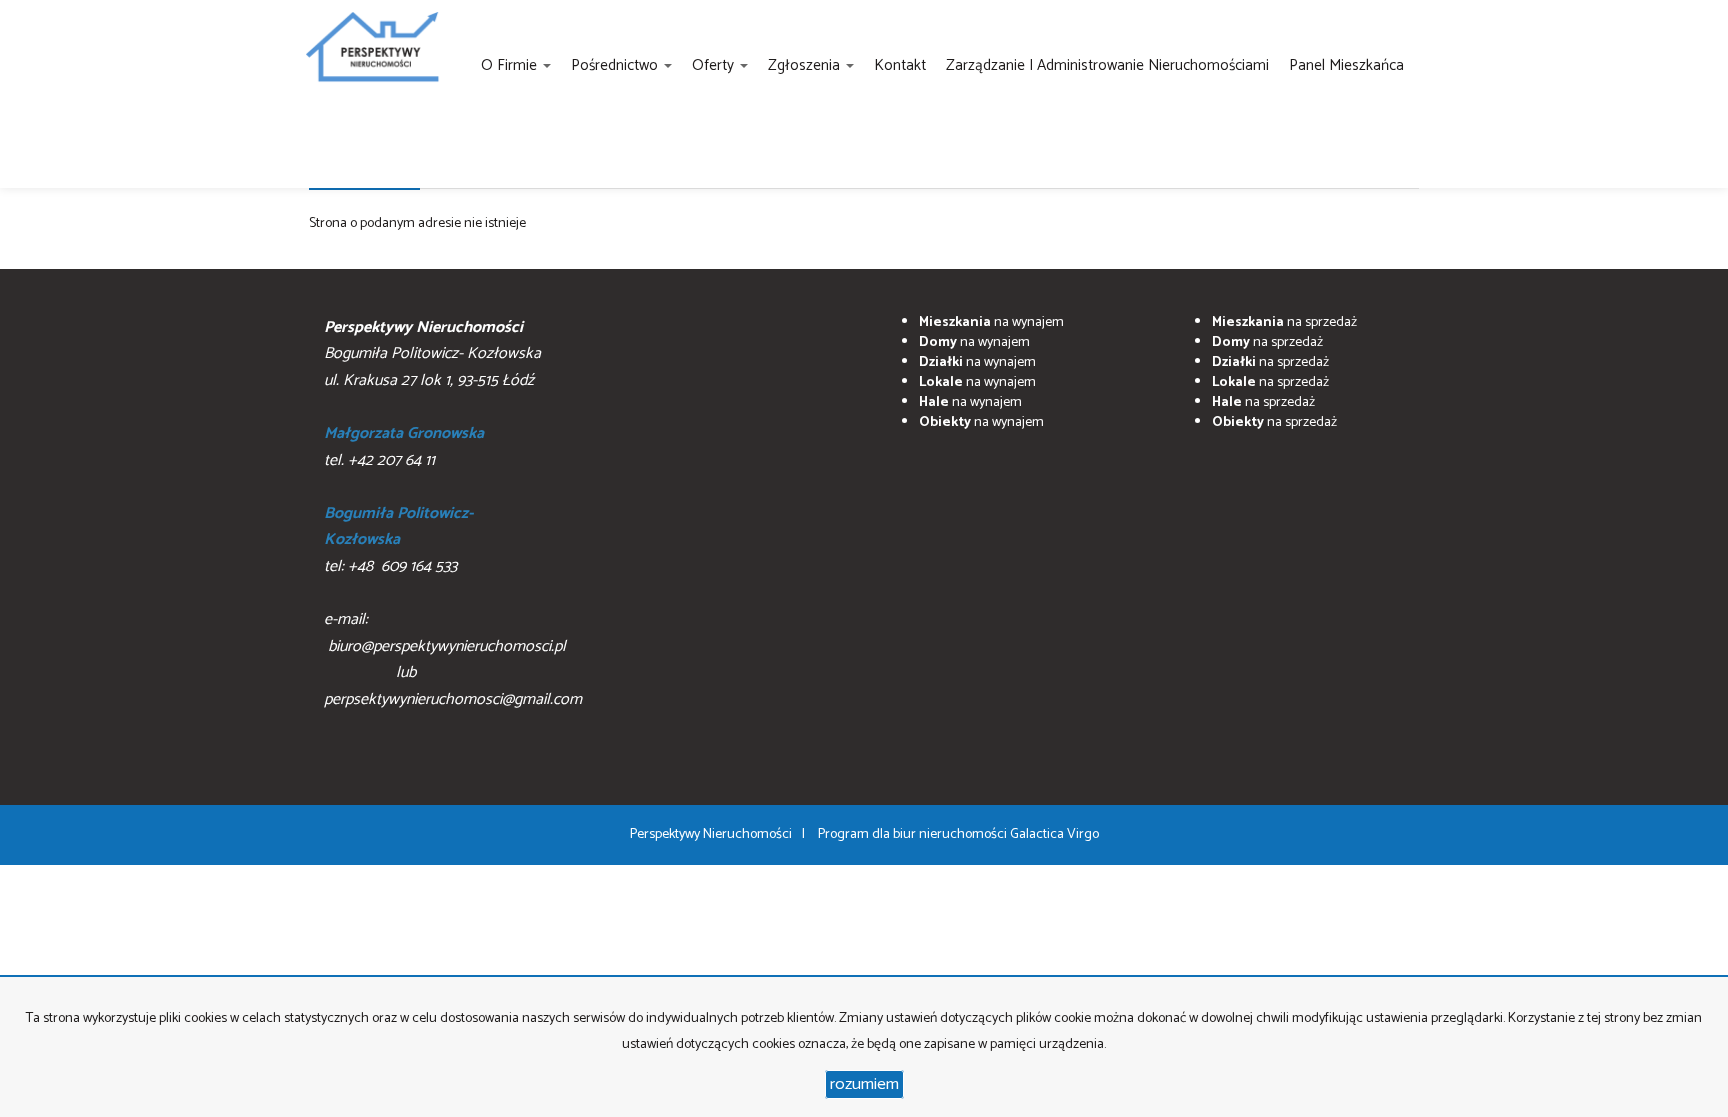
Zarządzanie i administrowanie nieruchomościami (1107, 65)
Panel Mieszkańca (1346, 65)
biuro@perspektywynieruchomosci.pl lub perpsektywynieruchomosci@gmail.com (453, 673)
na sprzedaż (1284, 322)
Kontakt (900, 65)
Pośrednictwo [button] (616, 65)
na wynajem (991, 322)
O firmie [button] (511, 65)
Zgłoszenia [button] (806, 65)
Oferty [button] (715, 65)
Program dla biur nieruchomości (914, 834)
